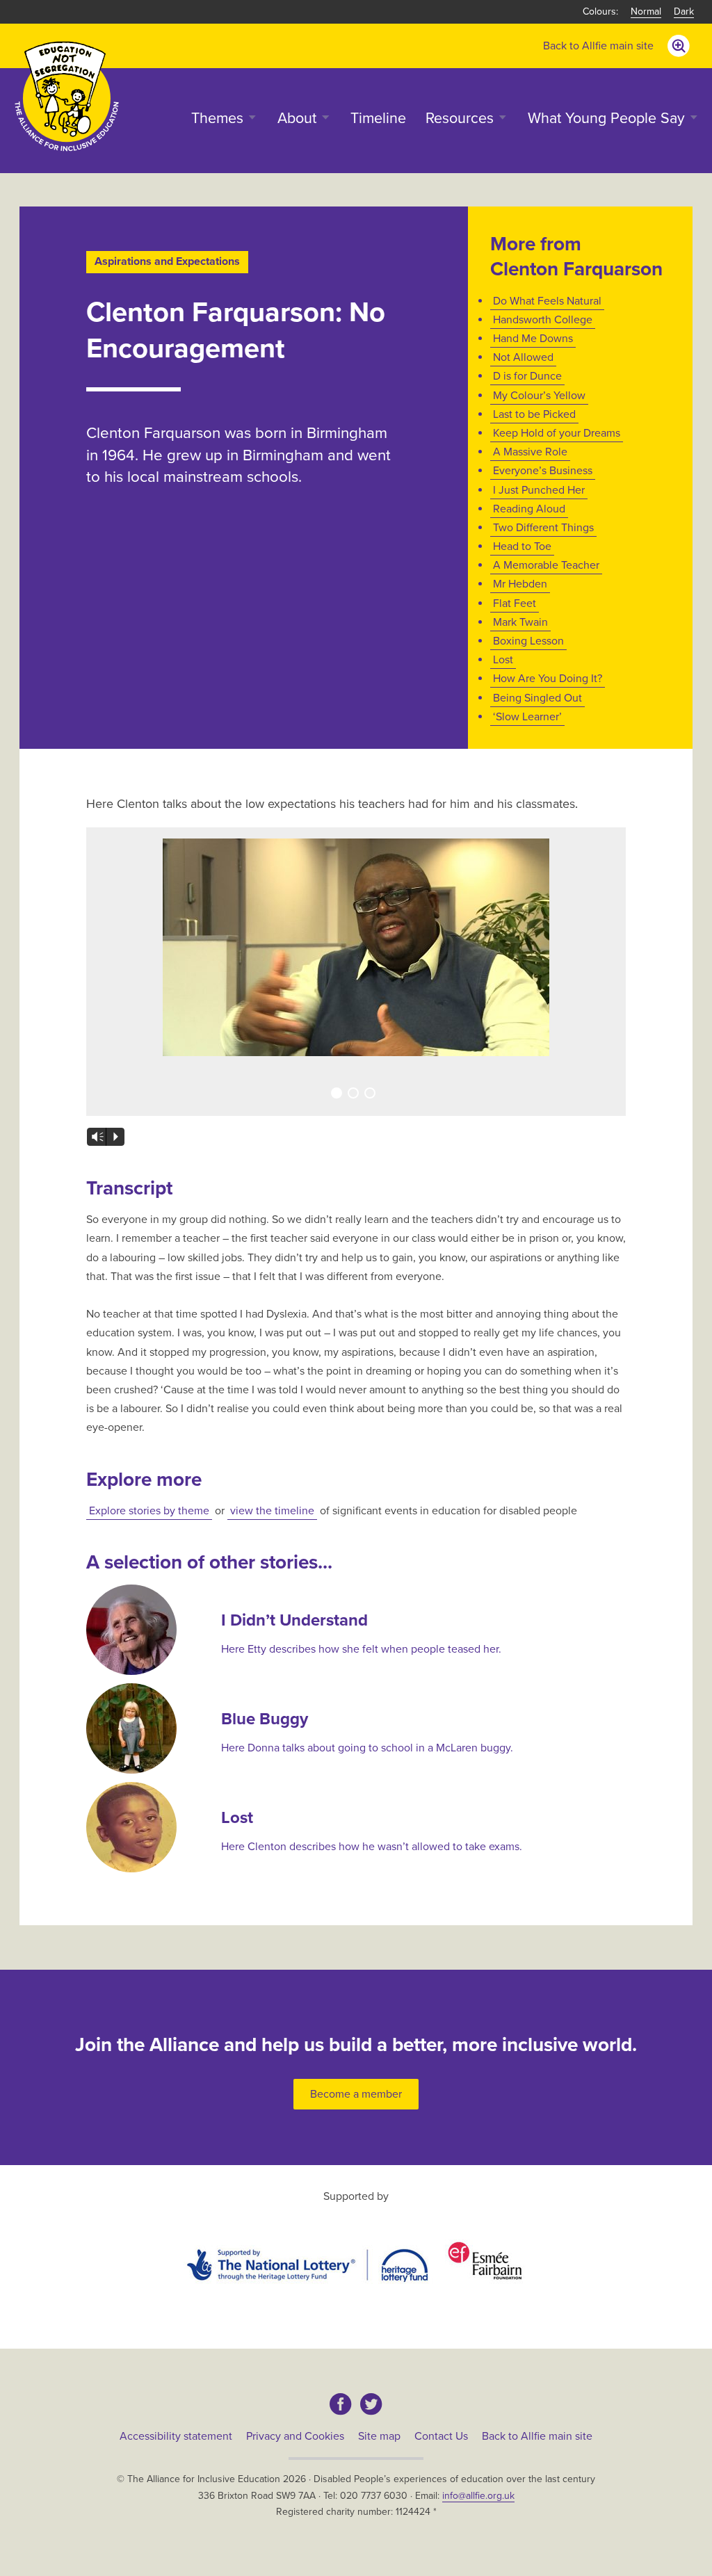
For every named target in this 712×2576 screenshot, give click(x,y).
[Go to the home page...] (67, 96)
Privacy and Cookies (295, 2436)
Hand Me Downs (533, 339)
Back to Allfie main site (598, 46)
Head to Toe (522, 546)
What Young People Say (606, 118)
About (297, 118)
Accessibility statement (176, 2436)
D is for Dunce (527, 376)
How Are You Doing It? (548, 679)
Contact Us (441, 2436)
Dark (684, 11)
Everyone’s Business (543, 471)
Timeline (378, 118)
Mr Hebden (520, 584)
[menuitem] (598, 46)
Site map (379, 2436)
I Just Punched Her (539, 490)
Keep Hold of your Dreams (557, 433)
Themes (217, 118)
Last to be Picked (534, 414)
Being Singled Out (537, 698)
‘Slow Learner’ (527, 717)
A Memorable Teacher (546, 565)
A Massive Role (530, 452)
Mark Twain (520, 622)
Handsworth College (543, 320)
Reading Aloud (529, 509)
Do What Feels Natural (547, 301)
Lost (503, 660)
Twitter (371, 2404)
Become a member (356, 2094)
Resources (460, 118)
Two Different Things (543, 528)
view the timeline (272, 1511)
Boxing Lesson (528, 641)
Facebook (341, 2404)
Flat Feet (515, 604)
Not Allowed (523, 357)
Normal (646, 11)
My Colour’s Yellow (539, 396)
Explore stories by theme (149, 1511)
